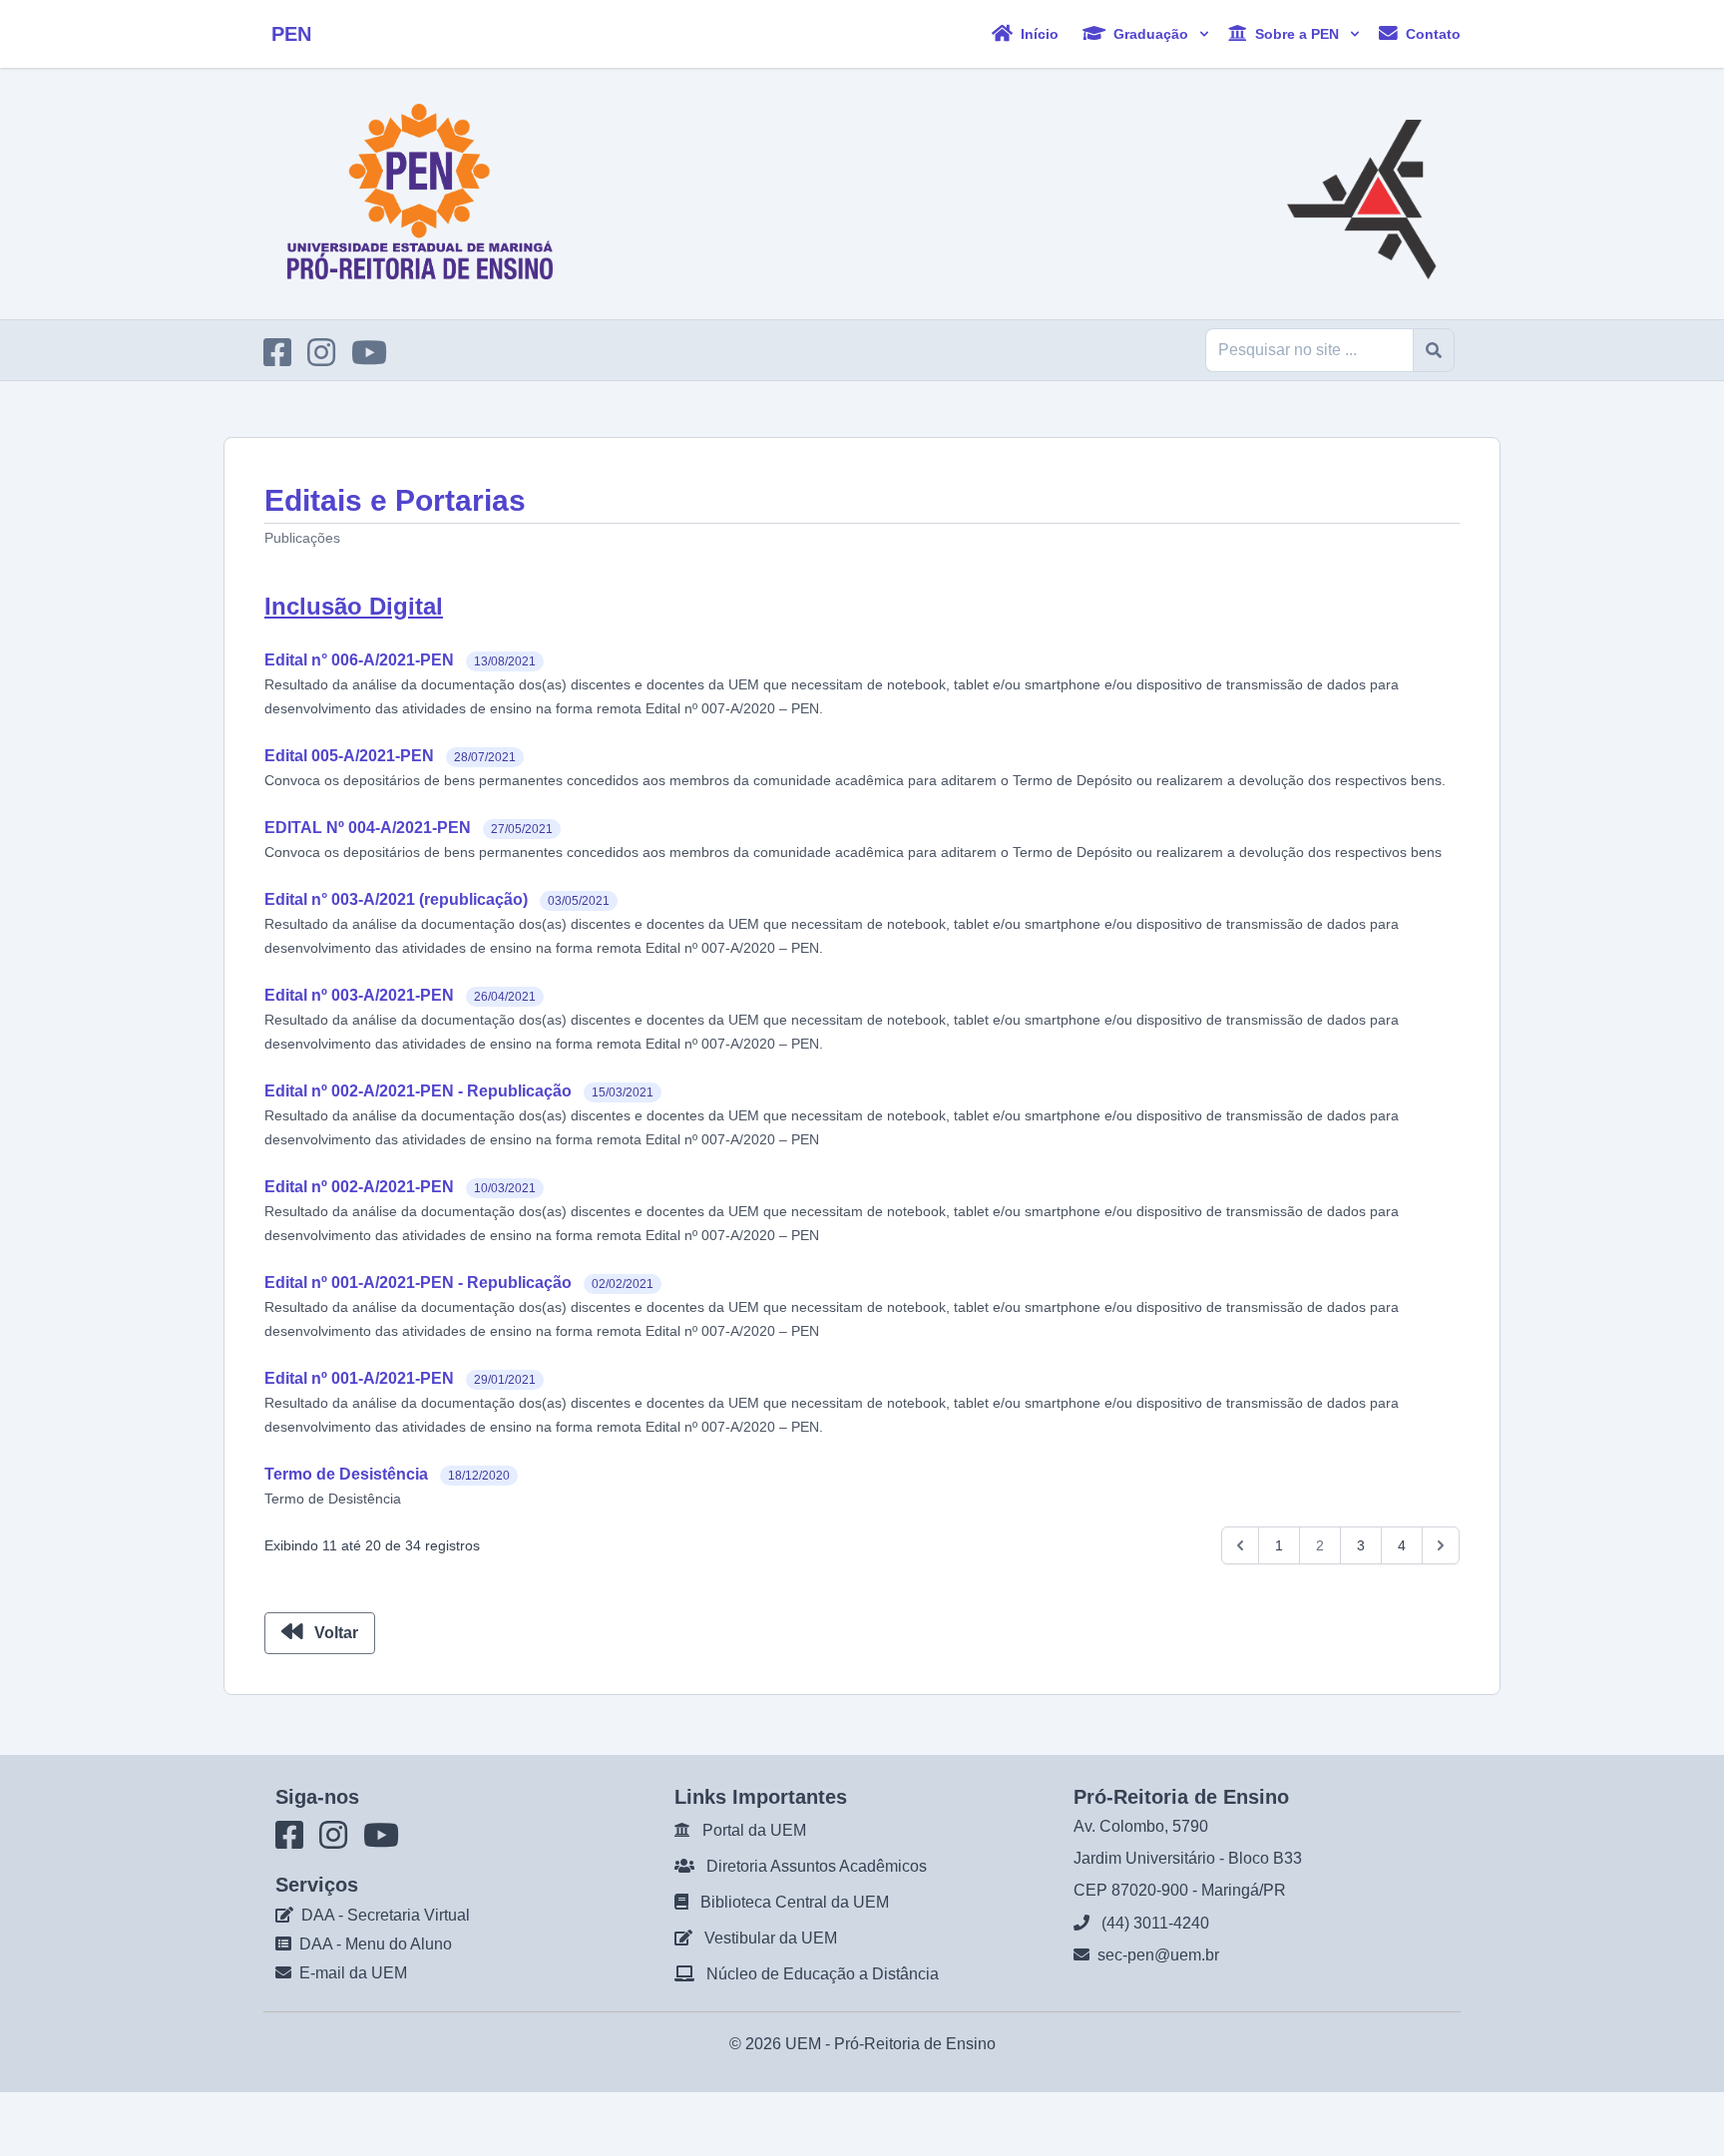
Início (1038, 33)
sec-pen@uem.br (1158, 1955)
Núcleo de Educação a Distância (823, 1974)
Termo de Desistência (346, 1474)
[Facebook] (283, 359)
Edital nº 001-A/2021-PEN (359, 1378)
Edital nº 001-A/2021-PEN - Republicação (418, 1283)
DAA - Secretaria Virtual (386, 1915)
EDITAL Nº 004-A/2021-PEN (368, 828)
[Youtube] (375, 359)
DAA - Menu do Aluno (376, 1944)
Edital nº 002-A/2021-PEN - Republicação (418, 1091)
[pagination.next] (1441, 1545)
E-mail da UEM (353, 1973)
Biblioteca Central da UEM (795, 1902)
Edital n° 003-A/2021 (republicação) (396, 899)
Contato (1431, 33)
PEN (291, 34)
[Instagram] (327, 359)
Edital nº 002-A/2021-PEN (359, 1187)
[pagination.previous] (1240, 1545)
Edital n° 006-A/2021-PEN (359, 660)
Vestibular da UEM (771, 1938)
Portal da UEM (754, 1830)
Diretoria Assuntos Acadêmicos (817, 1866)
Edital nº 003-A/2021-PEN (359, 995)
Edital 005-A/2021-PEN (349, 756)
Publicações (302, 538)
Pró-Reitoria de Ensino (915, 2044)
